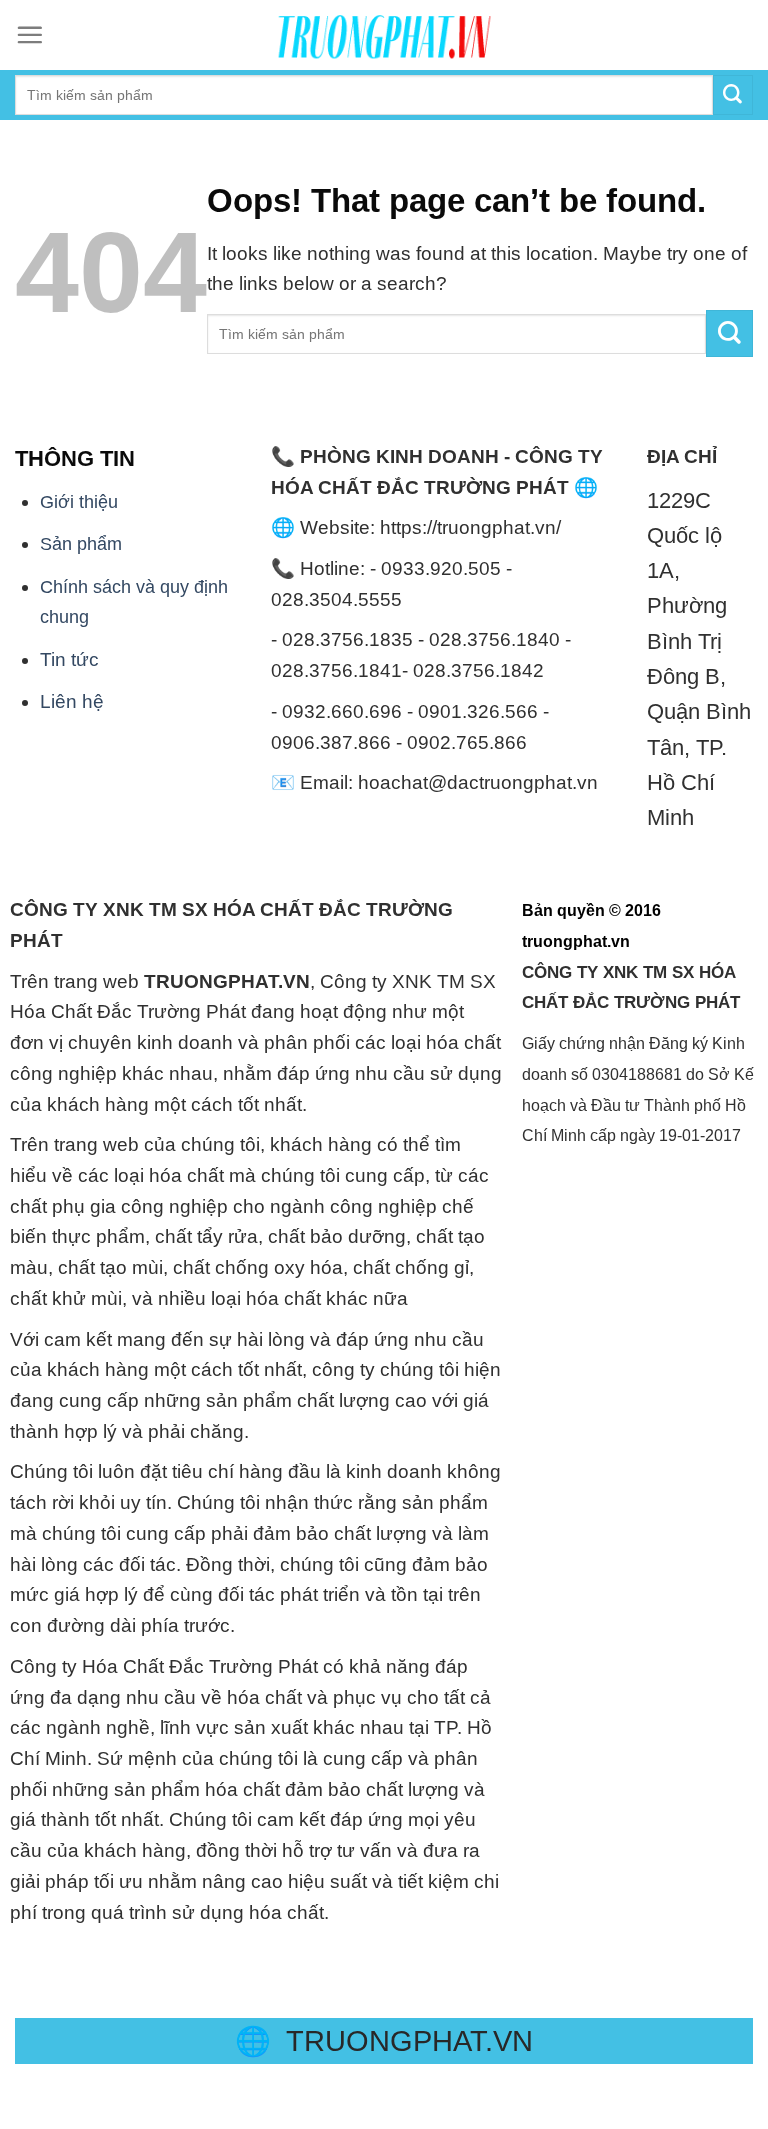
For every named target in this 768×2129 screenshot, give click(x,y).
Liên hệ (72, 701)
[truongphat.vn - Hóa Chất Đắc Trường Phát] (384, 35)
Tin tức (69, 659)
